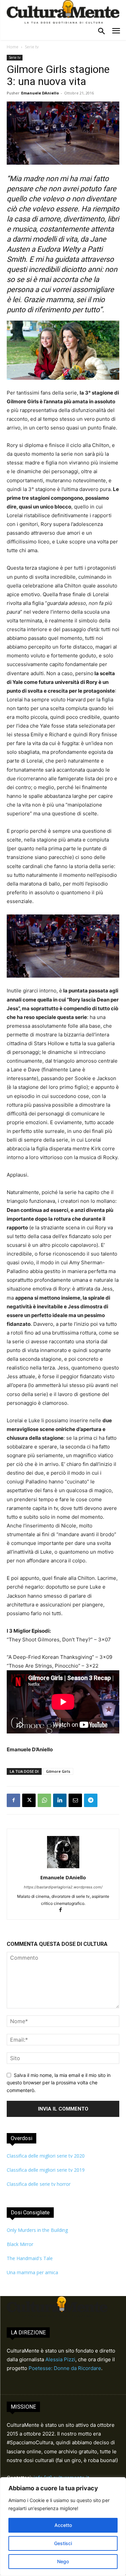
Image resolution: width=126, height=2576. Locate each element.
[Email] (75, 1800)
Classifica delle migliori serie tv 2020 (46, 2156)
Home (13, 47)
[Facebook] (13, 1800)
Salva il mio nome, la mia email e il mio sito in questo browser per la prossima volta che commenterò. (59, 2083)
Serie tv (32, 47)
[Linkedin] (60, 1800)
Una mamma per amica (32, 2272)
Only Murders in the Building (37, 2230)
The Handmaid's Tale (30, 2258)
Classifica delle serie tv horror (39, 2184)
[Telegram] (91, 1800)
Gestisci (63, 2543)
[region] (63, 2527)
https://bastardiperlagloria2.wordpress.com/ (63, 1887)
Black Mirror (20, 2244)
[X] (29, 1800)
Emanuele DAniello (40, 93)
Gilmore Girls (58, 1771)
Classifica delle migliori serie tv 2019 (46, 2170)
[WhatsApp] (44, 1800)
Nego (63, 2561)
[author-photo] (63, 1868)
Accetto (63, 2525)
